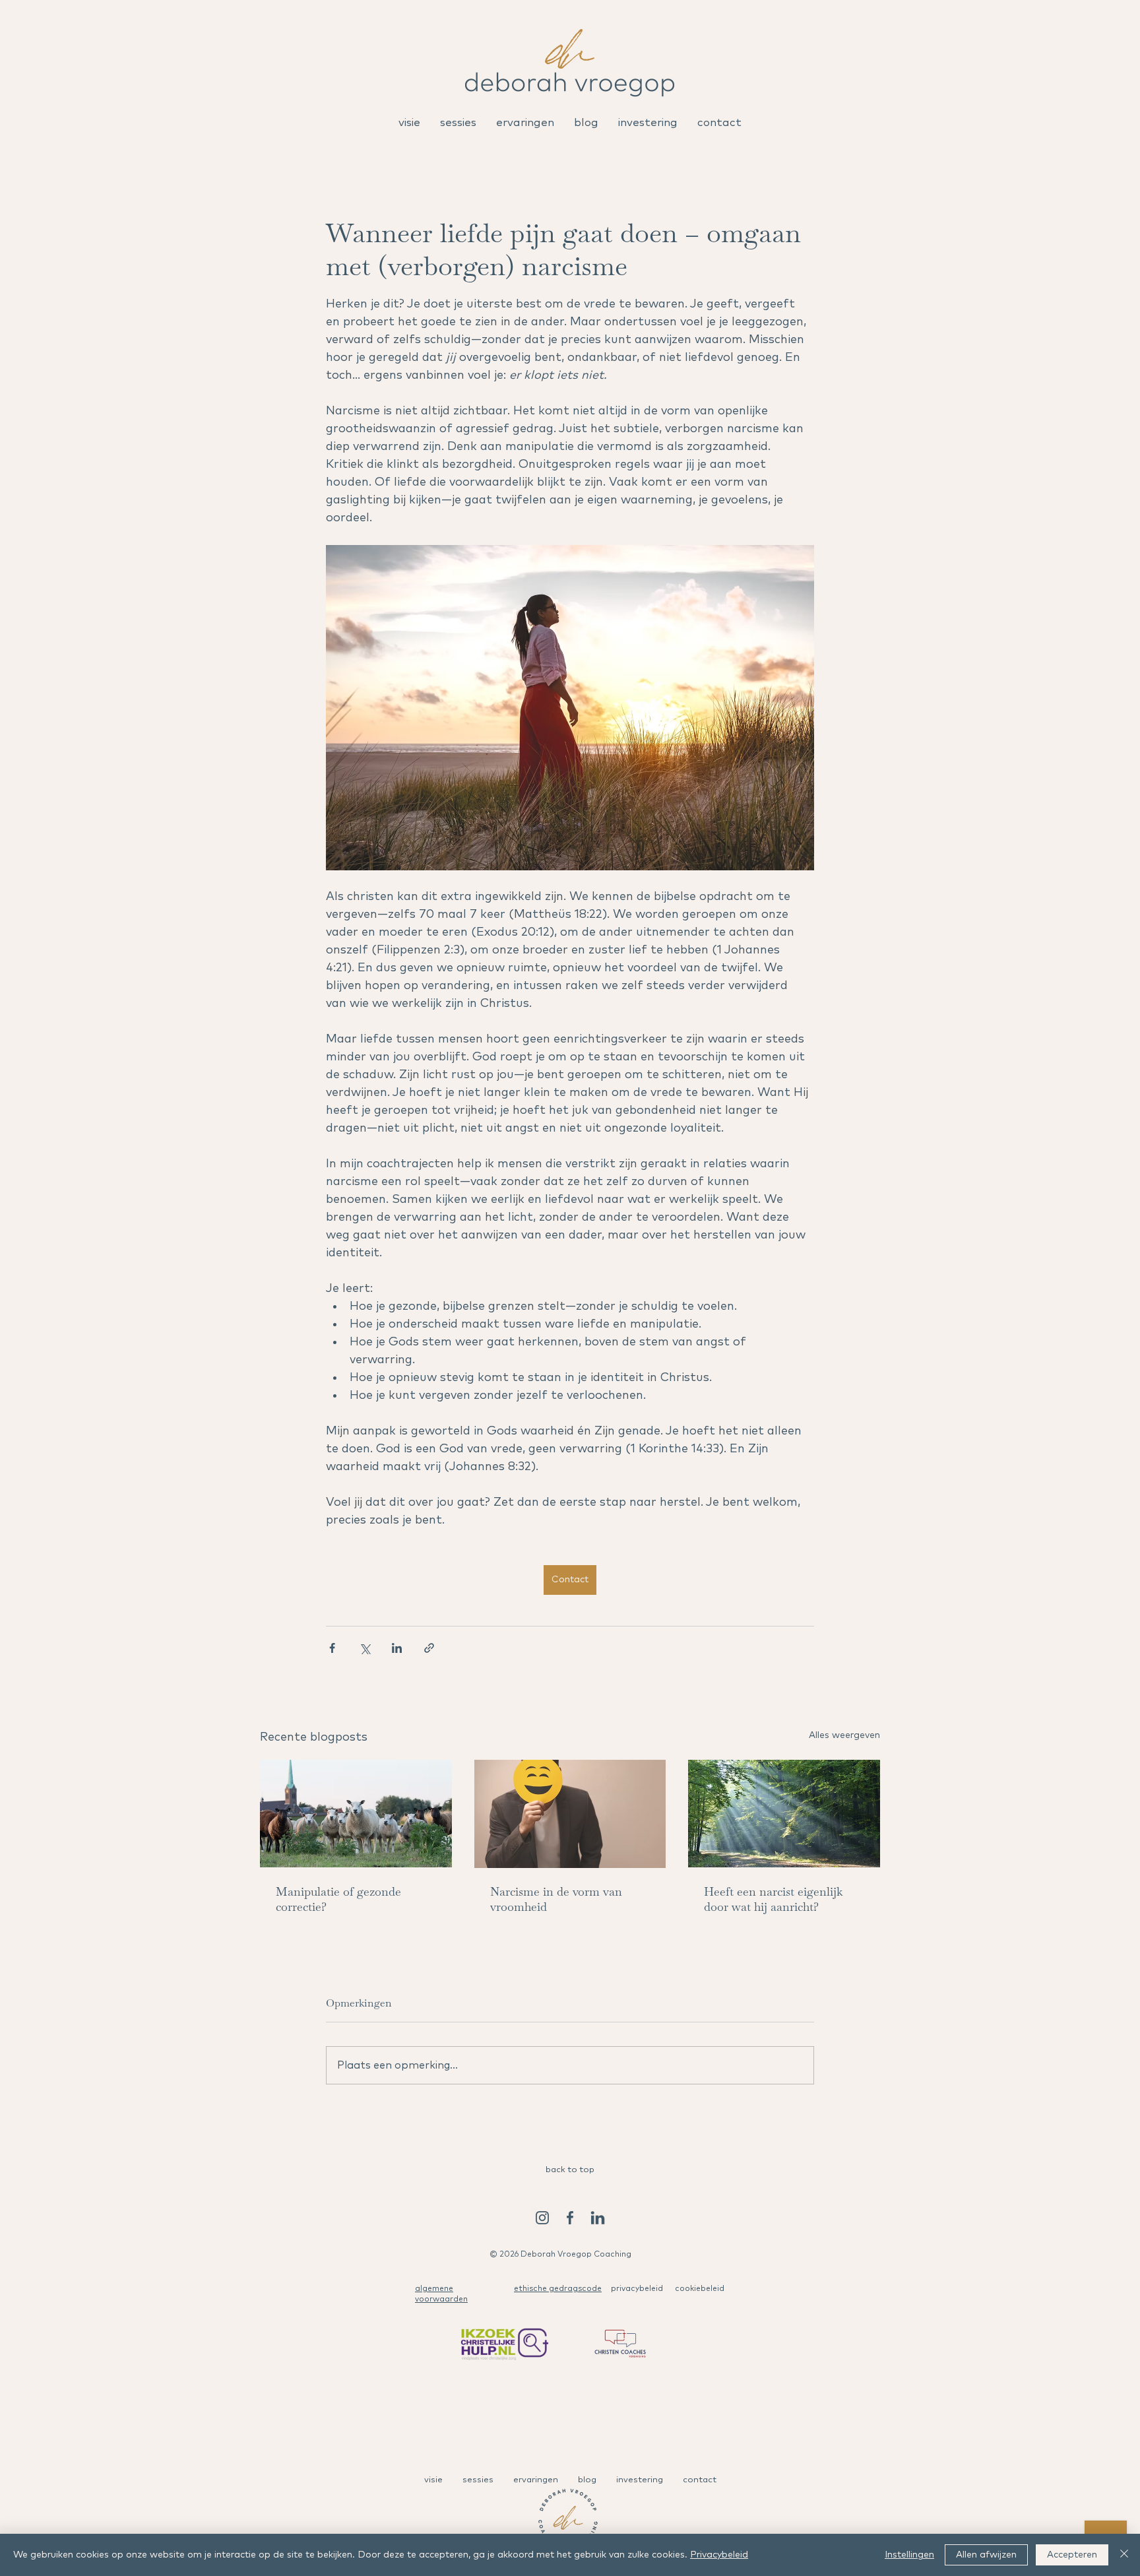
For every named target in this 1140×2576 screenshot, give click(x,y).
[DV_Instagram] (542, 2218)
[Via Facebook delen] (332, 1648)
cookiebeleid (700, 2289)
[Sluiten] (1124, 2555)
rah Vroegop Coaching (587, 2255)
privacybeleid (637, 2289)
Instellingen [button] (909, 2555)
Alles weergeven (844, 1735)
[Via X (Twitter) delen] (364, 1648)
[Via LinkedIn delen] (397, 1648)
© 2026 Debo (516, 2255)
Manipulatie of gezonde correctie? (338, 1899)
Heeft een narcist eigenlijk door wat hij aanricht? (773, 1899)
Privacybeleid (719, 2555)
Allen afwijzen (986, 2555)
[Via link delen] (429, 1648)
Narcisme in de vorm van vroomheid (556, 1899)
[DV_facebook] (570, 2218)
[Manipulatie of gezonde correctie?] (356, 1814)
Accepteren (1072, 2555)
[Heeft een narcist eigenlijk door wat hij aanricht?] (784, 1814)
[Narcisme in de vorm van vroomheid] (570, 1814)
